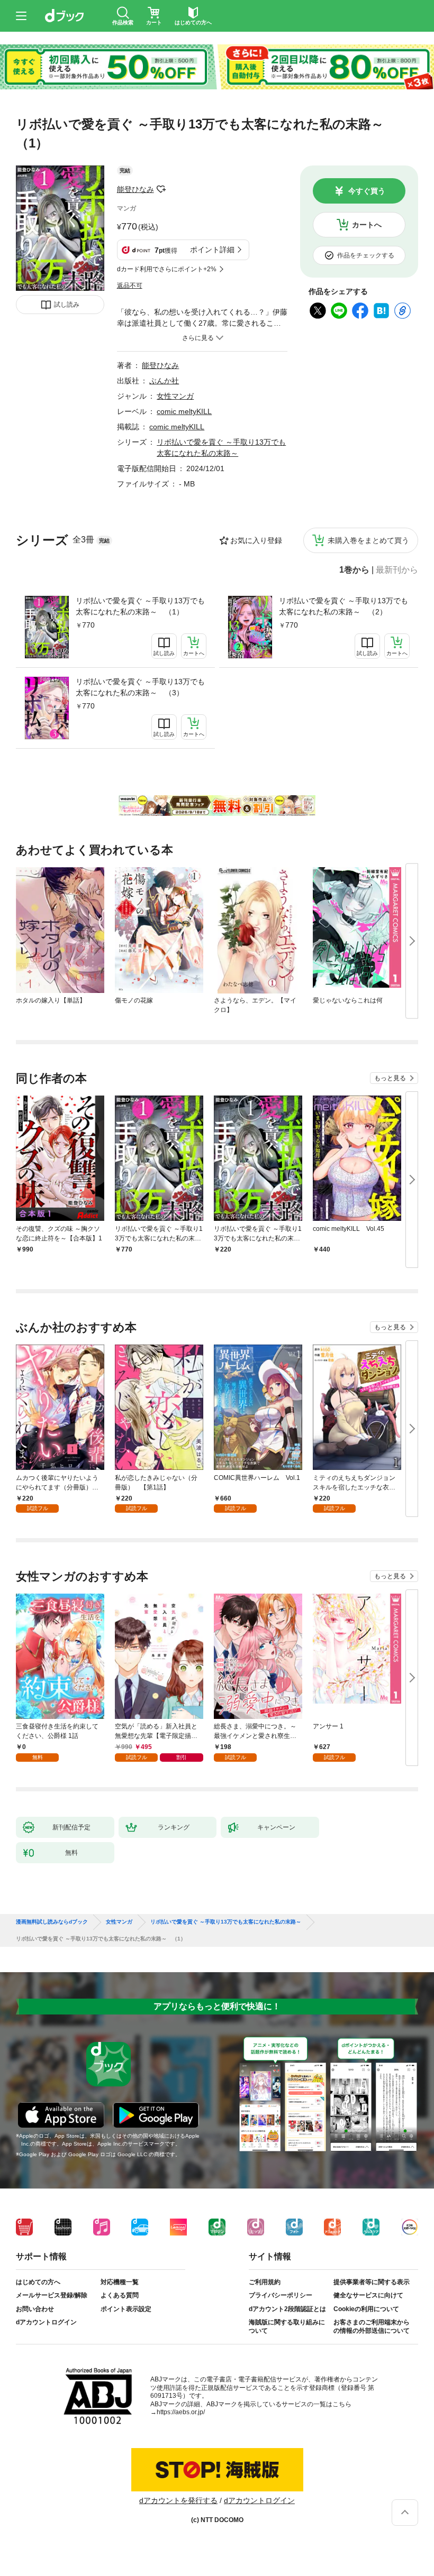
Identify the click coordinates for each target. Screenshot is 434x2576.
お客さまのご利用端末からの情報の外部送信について (372, 2326)
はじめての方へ (38, 2282)
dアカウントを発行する (178, 2500)
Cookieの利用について (366, 2309)
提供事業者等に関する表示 (372, 2282)
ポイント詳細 (212, 250)
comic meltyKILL (184, 411)
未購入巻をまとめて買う (368, 540)
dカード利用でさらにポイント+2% (167, 269)
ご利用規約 (265, 2282)
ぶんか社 (164, 381)
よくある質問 (120, 2295)
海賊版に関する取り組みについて (287, 2326)
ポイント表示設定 (126, 2309)
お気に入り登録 (256, 540)
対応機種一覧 (120, 2282)
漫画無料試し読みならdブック (52, 1922)
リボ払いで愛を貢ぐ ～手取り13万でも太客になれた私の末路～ (226, 1922)
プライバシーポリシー (281, 2295)
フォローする (161, 189)
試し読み (67, 305)
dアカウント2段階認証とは (287, 2309)
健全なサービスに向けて (368, 2295)
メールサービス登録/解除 (52, 2295)
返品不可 (130, 286)
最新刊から (397, 570)
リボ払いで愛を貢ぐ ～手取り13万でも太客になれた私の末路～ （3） (140, 687)
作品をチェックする (366, 255)
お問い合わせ (35, 2309)
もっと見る (390, 1078)
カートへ (367, 225)
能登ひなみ (135, 189)
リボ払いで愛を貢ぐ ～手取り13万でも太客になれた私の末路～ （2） (343, 606)
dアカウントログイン (46, 2322)
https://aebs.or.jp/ (181, 2412)
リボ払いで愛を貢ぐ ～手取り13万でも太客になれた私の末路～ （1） (140, 606)
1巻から (354, 570)
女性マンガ (175, 396)
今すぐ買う (367, 191)
